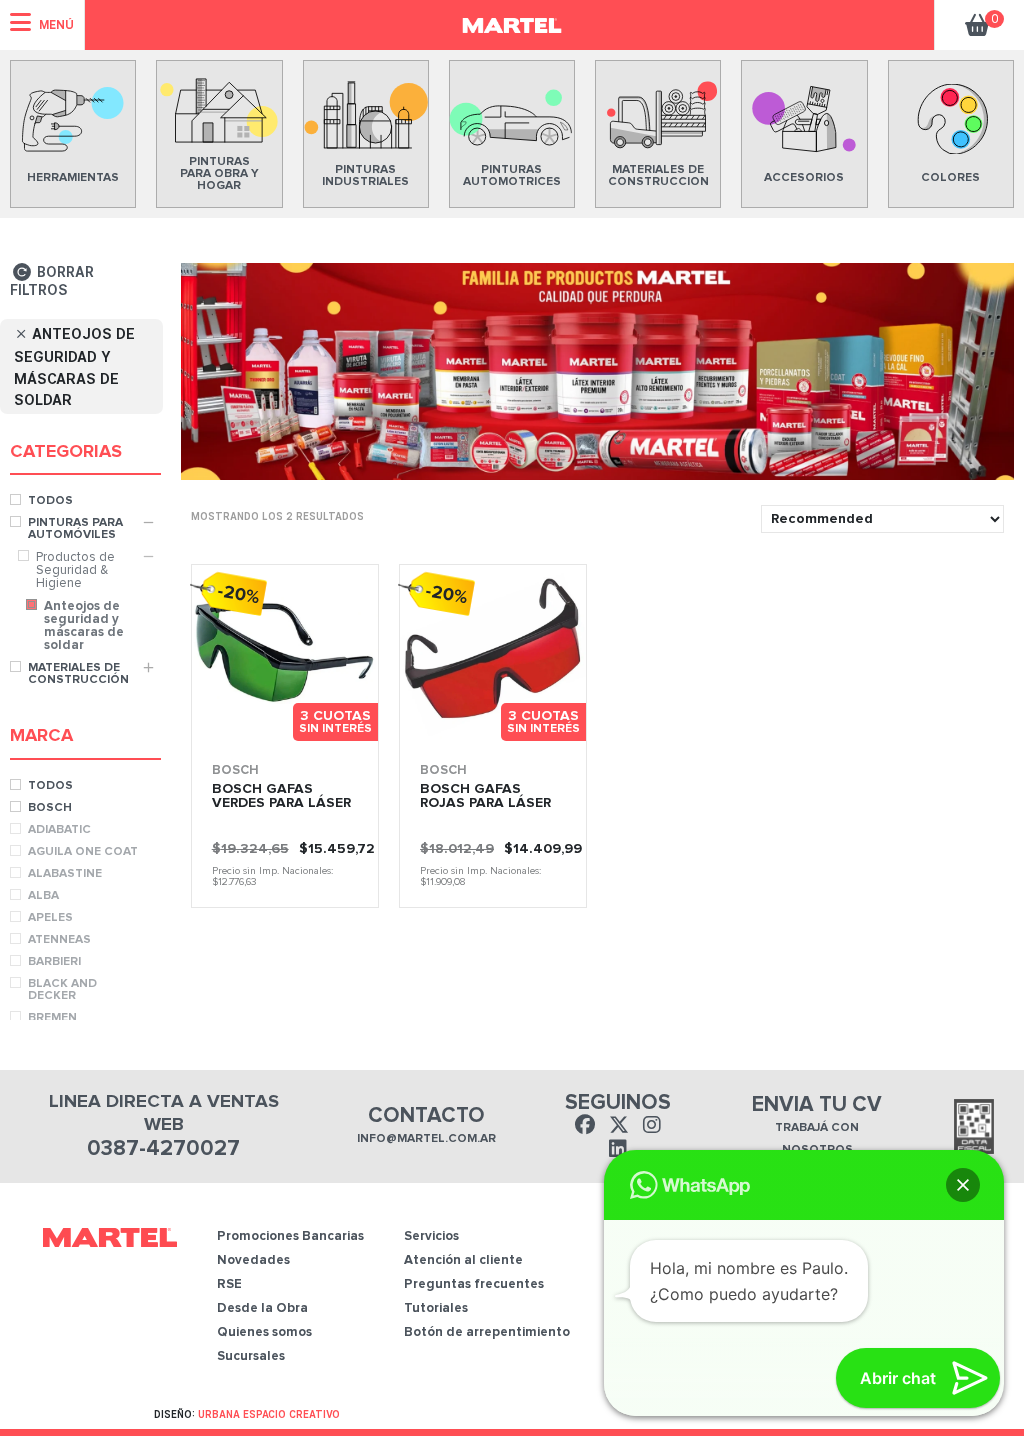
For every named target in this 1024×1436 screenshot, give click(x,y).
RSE (229, 1284)
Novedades (253, 1260)
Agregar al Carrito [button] (325, 730)
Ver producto (231, 730)
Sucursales (251, 1356)
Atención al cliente (463, 1260)
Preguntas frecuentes (474, 1284)
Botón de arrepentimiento (487, 1332)
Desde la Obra (262, 1308)
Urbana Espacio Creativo (269, 1414)
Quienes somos (264, 1332)
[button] (963, 1185)
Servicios (431, 1236)
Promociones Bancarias (290, 1236)
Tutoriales (436, 1308)
